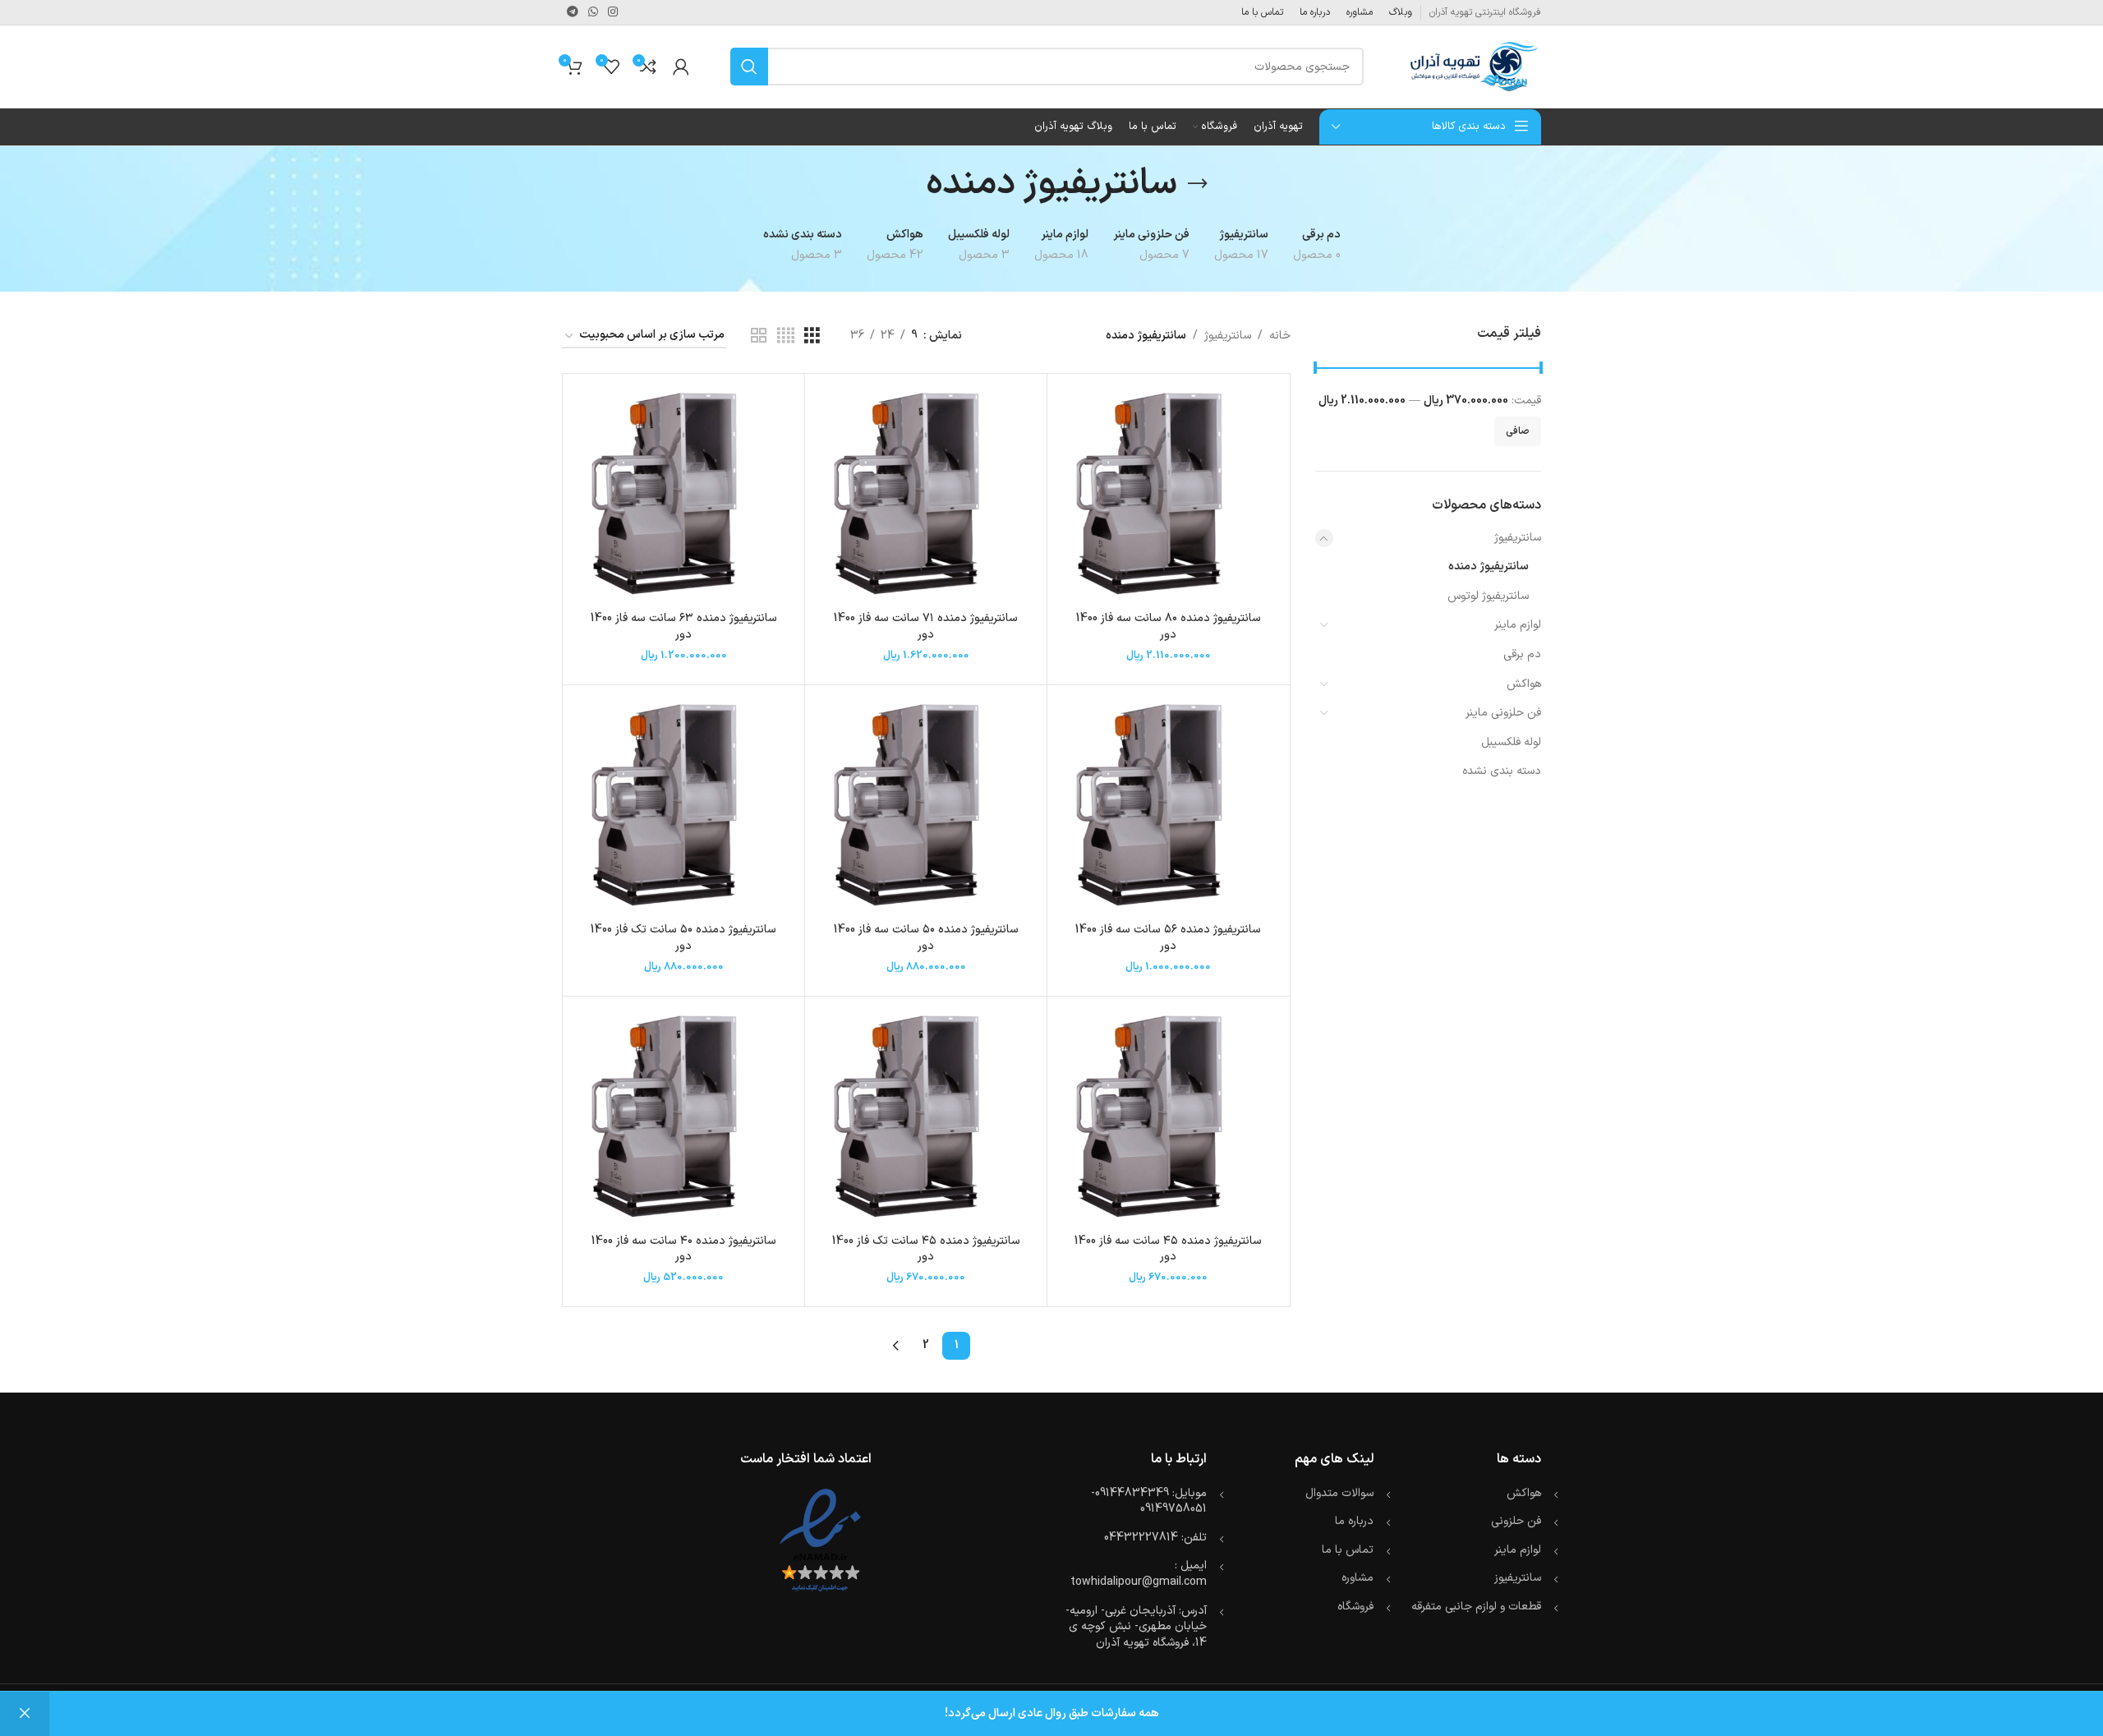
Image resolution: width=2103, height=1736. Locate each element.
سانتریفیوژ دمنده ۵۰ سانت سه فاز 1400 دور (926, 938)
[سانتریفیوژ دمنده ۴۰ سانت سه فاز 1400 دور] (683, 1117)
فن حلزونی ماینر (1503, 713)
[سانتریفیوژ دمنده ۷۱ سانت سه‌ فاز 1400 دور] (926, 495)
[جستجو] (749, 67)
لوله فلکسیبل (1511, 742)
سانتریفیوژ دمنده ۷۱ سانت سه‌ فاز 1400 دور (926, 626)
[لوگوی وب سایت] (1473, 66)
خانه (1280, 336)
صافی (1518, 431)
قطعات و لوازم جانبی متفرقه (1476, 1607)
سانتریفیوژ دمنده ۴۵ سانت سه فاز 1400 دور (1168, 1249)
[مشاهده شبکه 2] (759, 336)
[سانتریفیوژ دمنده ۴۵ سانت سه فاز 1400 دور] (1168, 1117)
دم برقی (1522, 654)
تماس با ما (1348, 1550)
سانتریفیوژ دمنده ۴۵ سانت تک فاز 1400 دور (926, 1249)
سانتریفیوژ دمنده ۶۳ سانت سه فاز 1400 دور (684, 626)
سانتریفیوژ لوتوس (1488, 596)
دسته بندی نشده (1502, 771)
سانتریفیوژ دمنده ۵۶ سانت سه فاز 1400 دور (1168, 938)
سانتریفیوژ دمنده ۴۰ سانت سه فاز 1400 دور (684, 1249)
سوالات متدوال (1339, 1493)
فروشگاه (1355, 1607)
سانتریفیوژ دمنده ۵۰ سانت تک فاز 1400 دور (683, 938)
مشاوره (1358, 1578)
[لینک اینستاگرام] (613, 13)
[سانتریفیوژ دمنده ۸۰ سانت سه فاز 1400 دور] (1168, 495)
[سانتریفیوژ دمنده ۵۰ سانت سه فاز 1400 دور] (926, 806)
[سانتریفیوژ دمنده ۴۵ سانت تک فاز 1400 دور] (926, 1117)
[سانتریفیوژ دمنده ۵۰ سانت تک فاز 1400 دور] (683, 806)
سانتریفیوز (1518, 1578)
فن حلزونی (1516, 1521)
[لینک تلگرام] (573, 13)
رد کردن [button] (25, 1714)
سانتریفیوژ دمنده (1489, 566)
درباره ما (1354, 1521)
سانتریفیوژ (1518, 538)
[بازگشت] (1198, 184)
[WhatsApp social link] (593, 13)
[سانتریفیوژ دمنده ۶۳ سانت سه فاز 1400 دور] (683, 495)
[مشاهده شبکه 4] (786, 336)
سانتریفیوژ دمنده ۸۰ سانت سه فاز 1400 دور (1169, 626)
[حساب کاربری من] (681, 67)
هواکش (1524, 684)
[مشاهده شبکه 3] (812, 336)
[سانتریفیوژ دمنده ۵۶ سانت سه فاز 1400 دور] (1168, 806)
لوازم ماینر (1518, 625)
